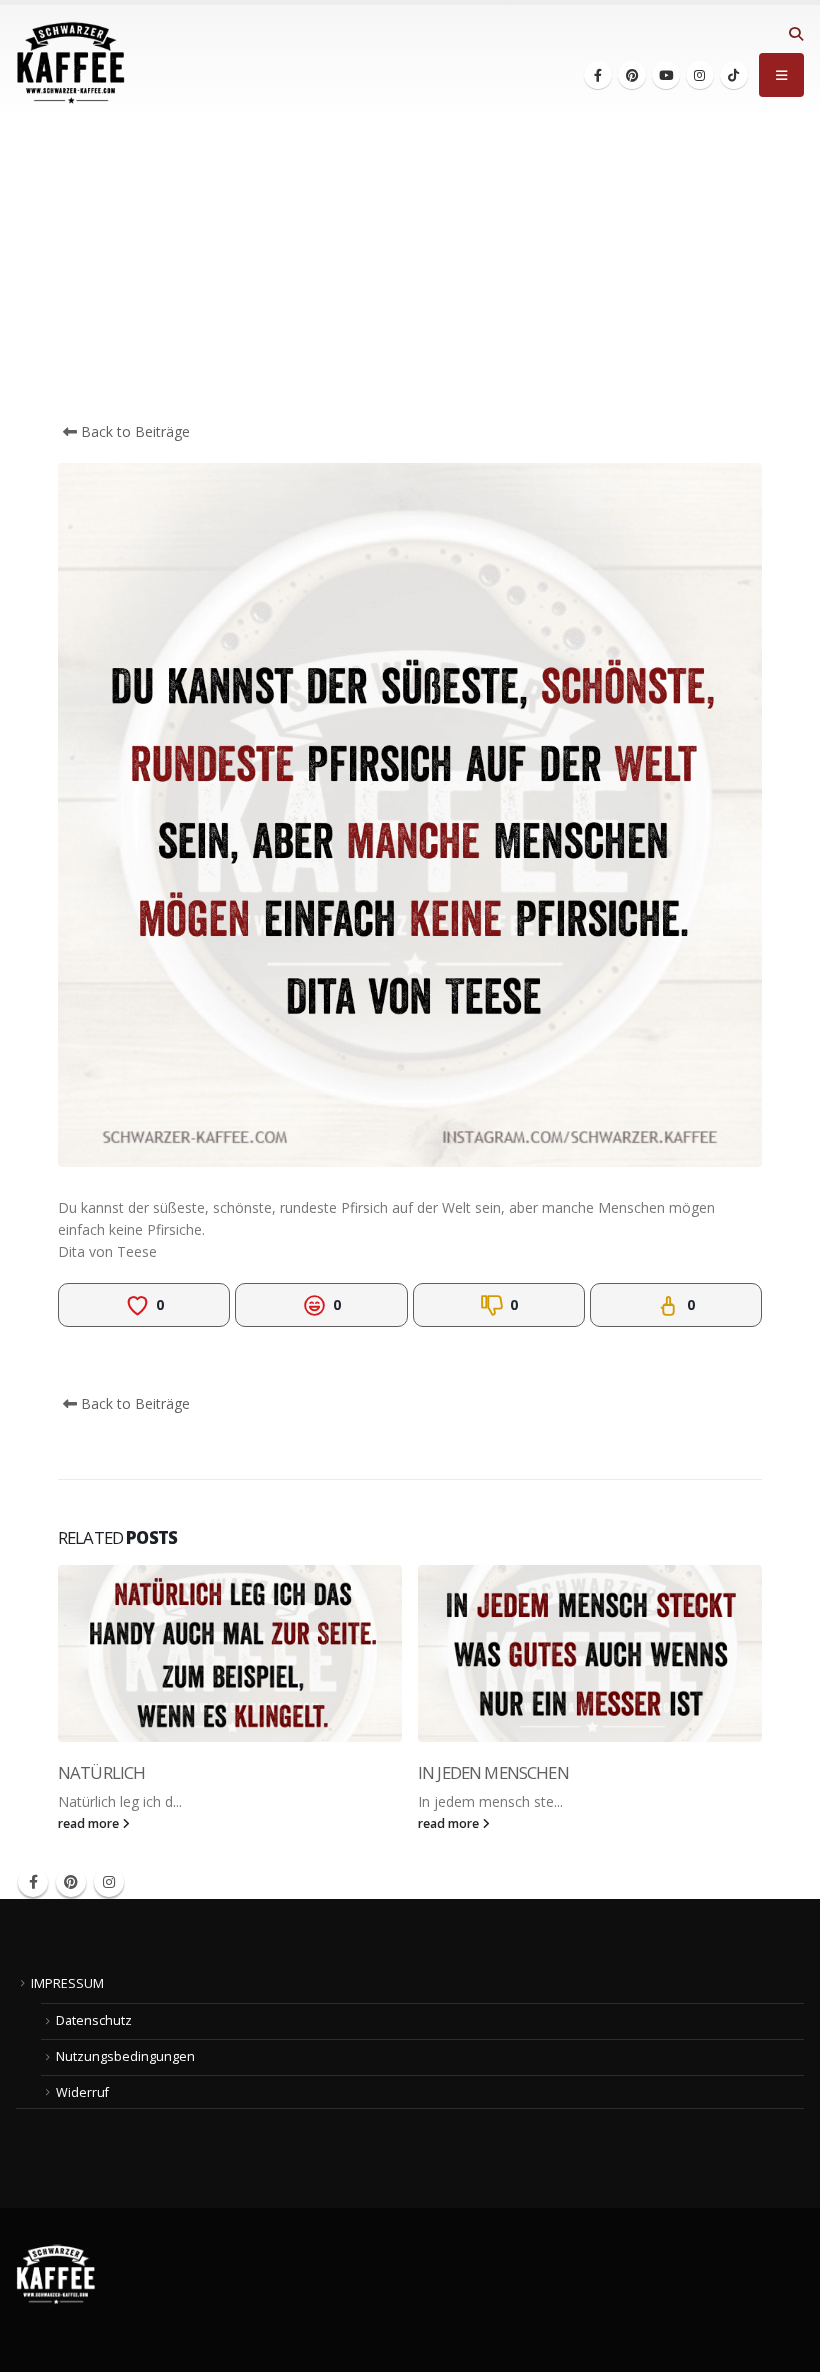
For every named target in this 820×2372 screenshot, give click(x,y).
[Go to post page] (230, 1653)
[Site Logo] (71, 63)
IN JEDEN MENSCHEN (493, 1772)
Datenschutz (94, 2020)
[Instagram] (700, 75)
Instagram (109, 1882)
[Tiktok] (734, 75)
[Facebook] (598, 75)
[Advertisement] (410, 271)
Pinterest (71, 1882)
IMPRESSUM (67, 1983)
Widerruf (82, 2092)
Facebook (33, 1882)
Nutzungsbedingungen (125, 2056)
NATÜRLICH (101, 1772)
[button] (795, 34)
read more (90, 1823)
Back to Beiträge (133, 431)
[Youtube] (666, 75)
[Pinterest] (632, 75)
